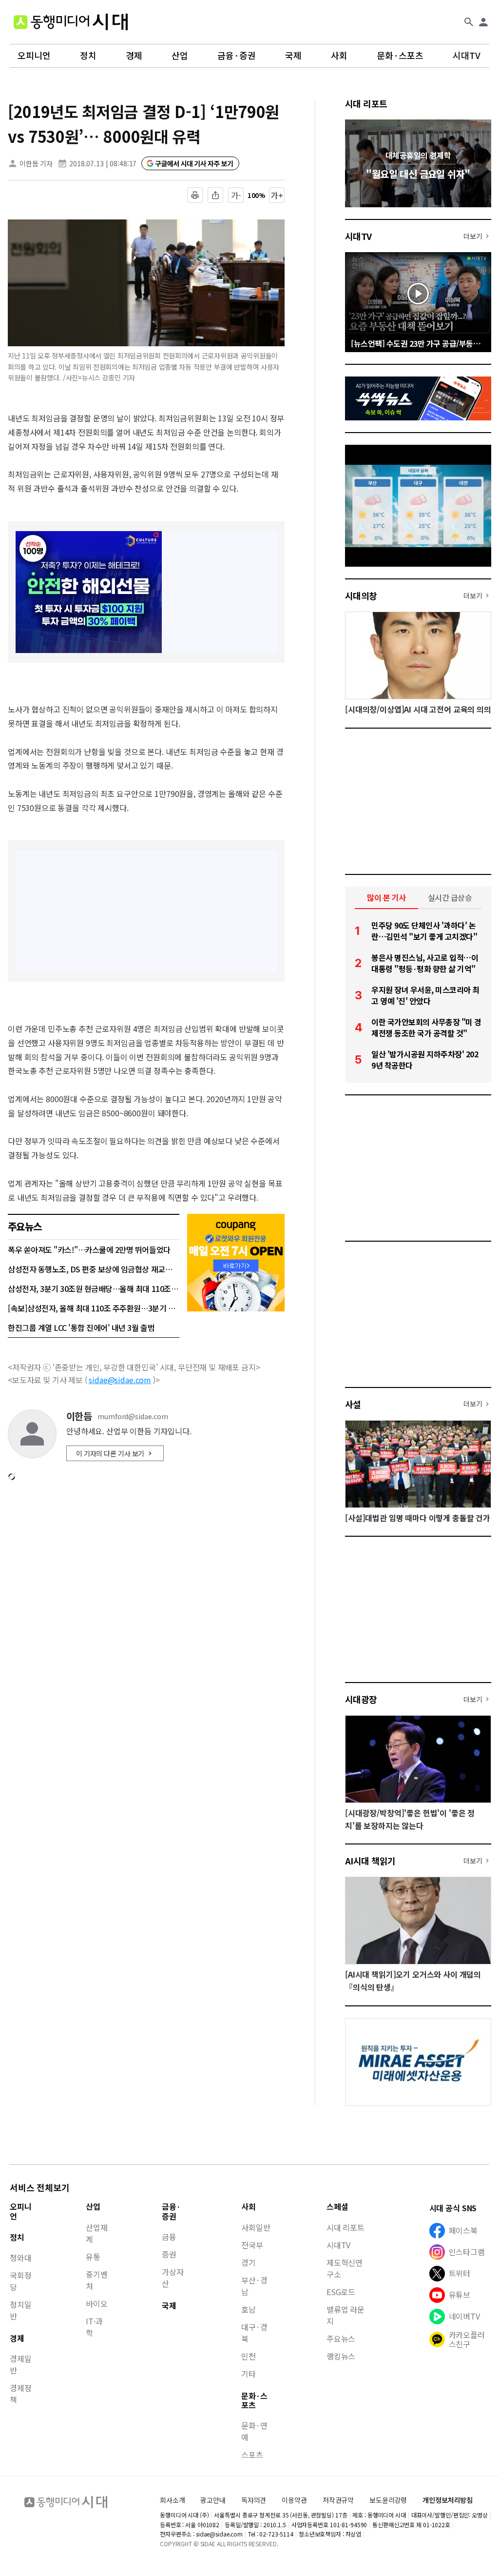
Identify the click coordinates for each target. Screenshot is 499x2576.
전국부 (252, 2245)
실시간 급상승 (450, 897)
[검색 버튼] (469, 22)
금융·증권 (237, 56)
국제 (293, 56)
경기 (249, 2262)
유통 (93, 2257)
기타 (249, 2374)
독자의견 (254, 2500)
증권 (169, 2254)
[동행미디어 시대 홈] (71, 22)
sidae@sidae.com (120, 1380)
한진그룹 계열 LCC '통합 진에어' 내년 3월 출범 (81, 1328)
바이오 (97, 2303)
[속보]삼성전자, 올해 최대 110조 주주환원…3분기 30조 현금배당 (94, 1308)
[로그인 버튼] (483, 22)
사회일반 (256, 2227)
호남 (249, 2309)
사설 (353, 1404)
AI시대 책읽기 (370, 1861)
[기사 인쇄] (195, 195)
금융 (169, 2237)
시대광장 (361, 1699)
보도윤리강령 (388, 2500)
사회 (339, 56)
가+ (277, 195)
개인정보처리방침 (448, 2500)
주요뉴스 (341, 2338)
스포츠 (252, 2455)
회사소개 (172, 2500)
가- (236, 195)
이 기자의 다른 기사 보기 (110, 1453)
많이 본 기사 (386, 897)
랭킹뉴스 (341, 2356)
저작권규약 (338, 2500)
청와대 (21, 2258)
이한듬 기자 (36, 163)
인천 (249, 2356)
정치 (88, 56)
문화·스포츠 (400, 56)
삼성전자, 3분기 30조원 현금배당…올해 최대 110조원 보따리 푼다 (94, 1288)
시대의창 (361, 595)
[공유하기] (215, 195)
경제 (134, 56)
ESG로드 (341, 2292)
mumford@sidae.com (133, 1417)
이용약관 (294, 2500)
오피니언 (34, 56)
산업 (180, 56)
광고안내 (213, 2500)
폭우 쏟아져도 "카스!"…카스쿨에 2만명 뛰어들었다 (89, 1249)
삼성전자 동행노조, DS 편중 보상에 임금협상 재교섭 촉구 (94, 1269)
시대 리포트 (366, 103)
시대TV (467, 56)
